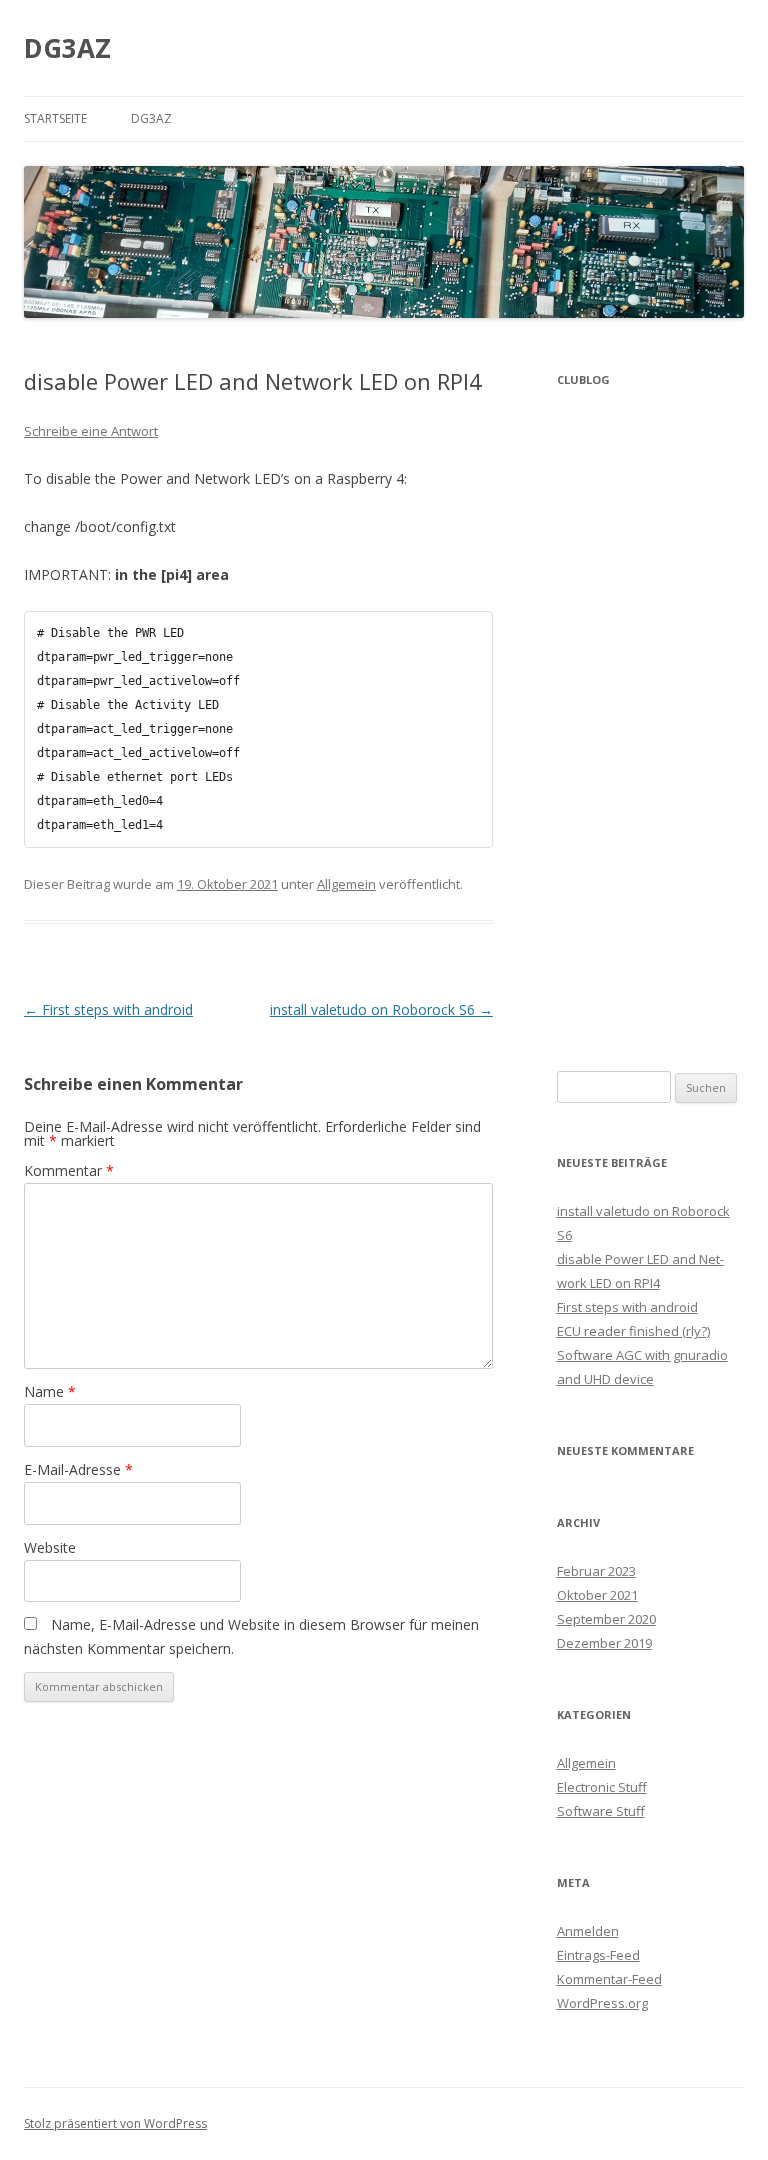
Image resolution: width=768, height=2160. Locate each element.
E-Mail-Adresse (78, 1469)
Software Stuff (601, 1811)
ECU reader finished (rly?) (633, 1331)
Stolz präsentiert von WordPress (115, 2123)
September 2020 (606, 1619)
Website (50, 1547)
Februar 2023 (596, 1571)
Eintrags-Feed (598, 1955)
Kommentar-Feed (609, 1979)
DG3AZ (67, 48)
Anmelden (588, 1931)
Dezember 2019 (604, 1643)
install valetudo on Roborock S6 (381, 1009)
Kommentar (69, 1170)
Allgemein (346, 884)
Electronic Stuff (602, 1787)
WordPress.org (602, 2003)
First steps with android (108, 1009)
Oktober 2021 (597, 1595)
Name (50, 1391)
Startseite (55, 118)
